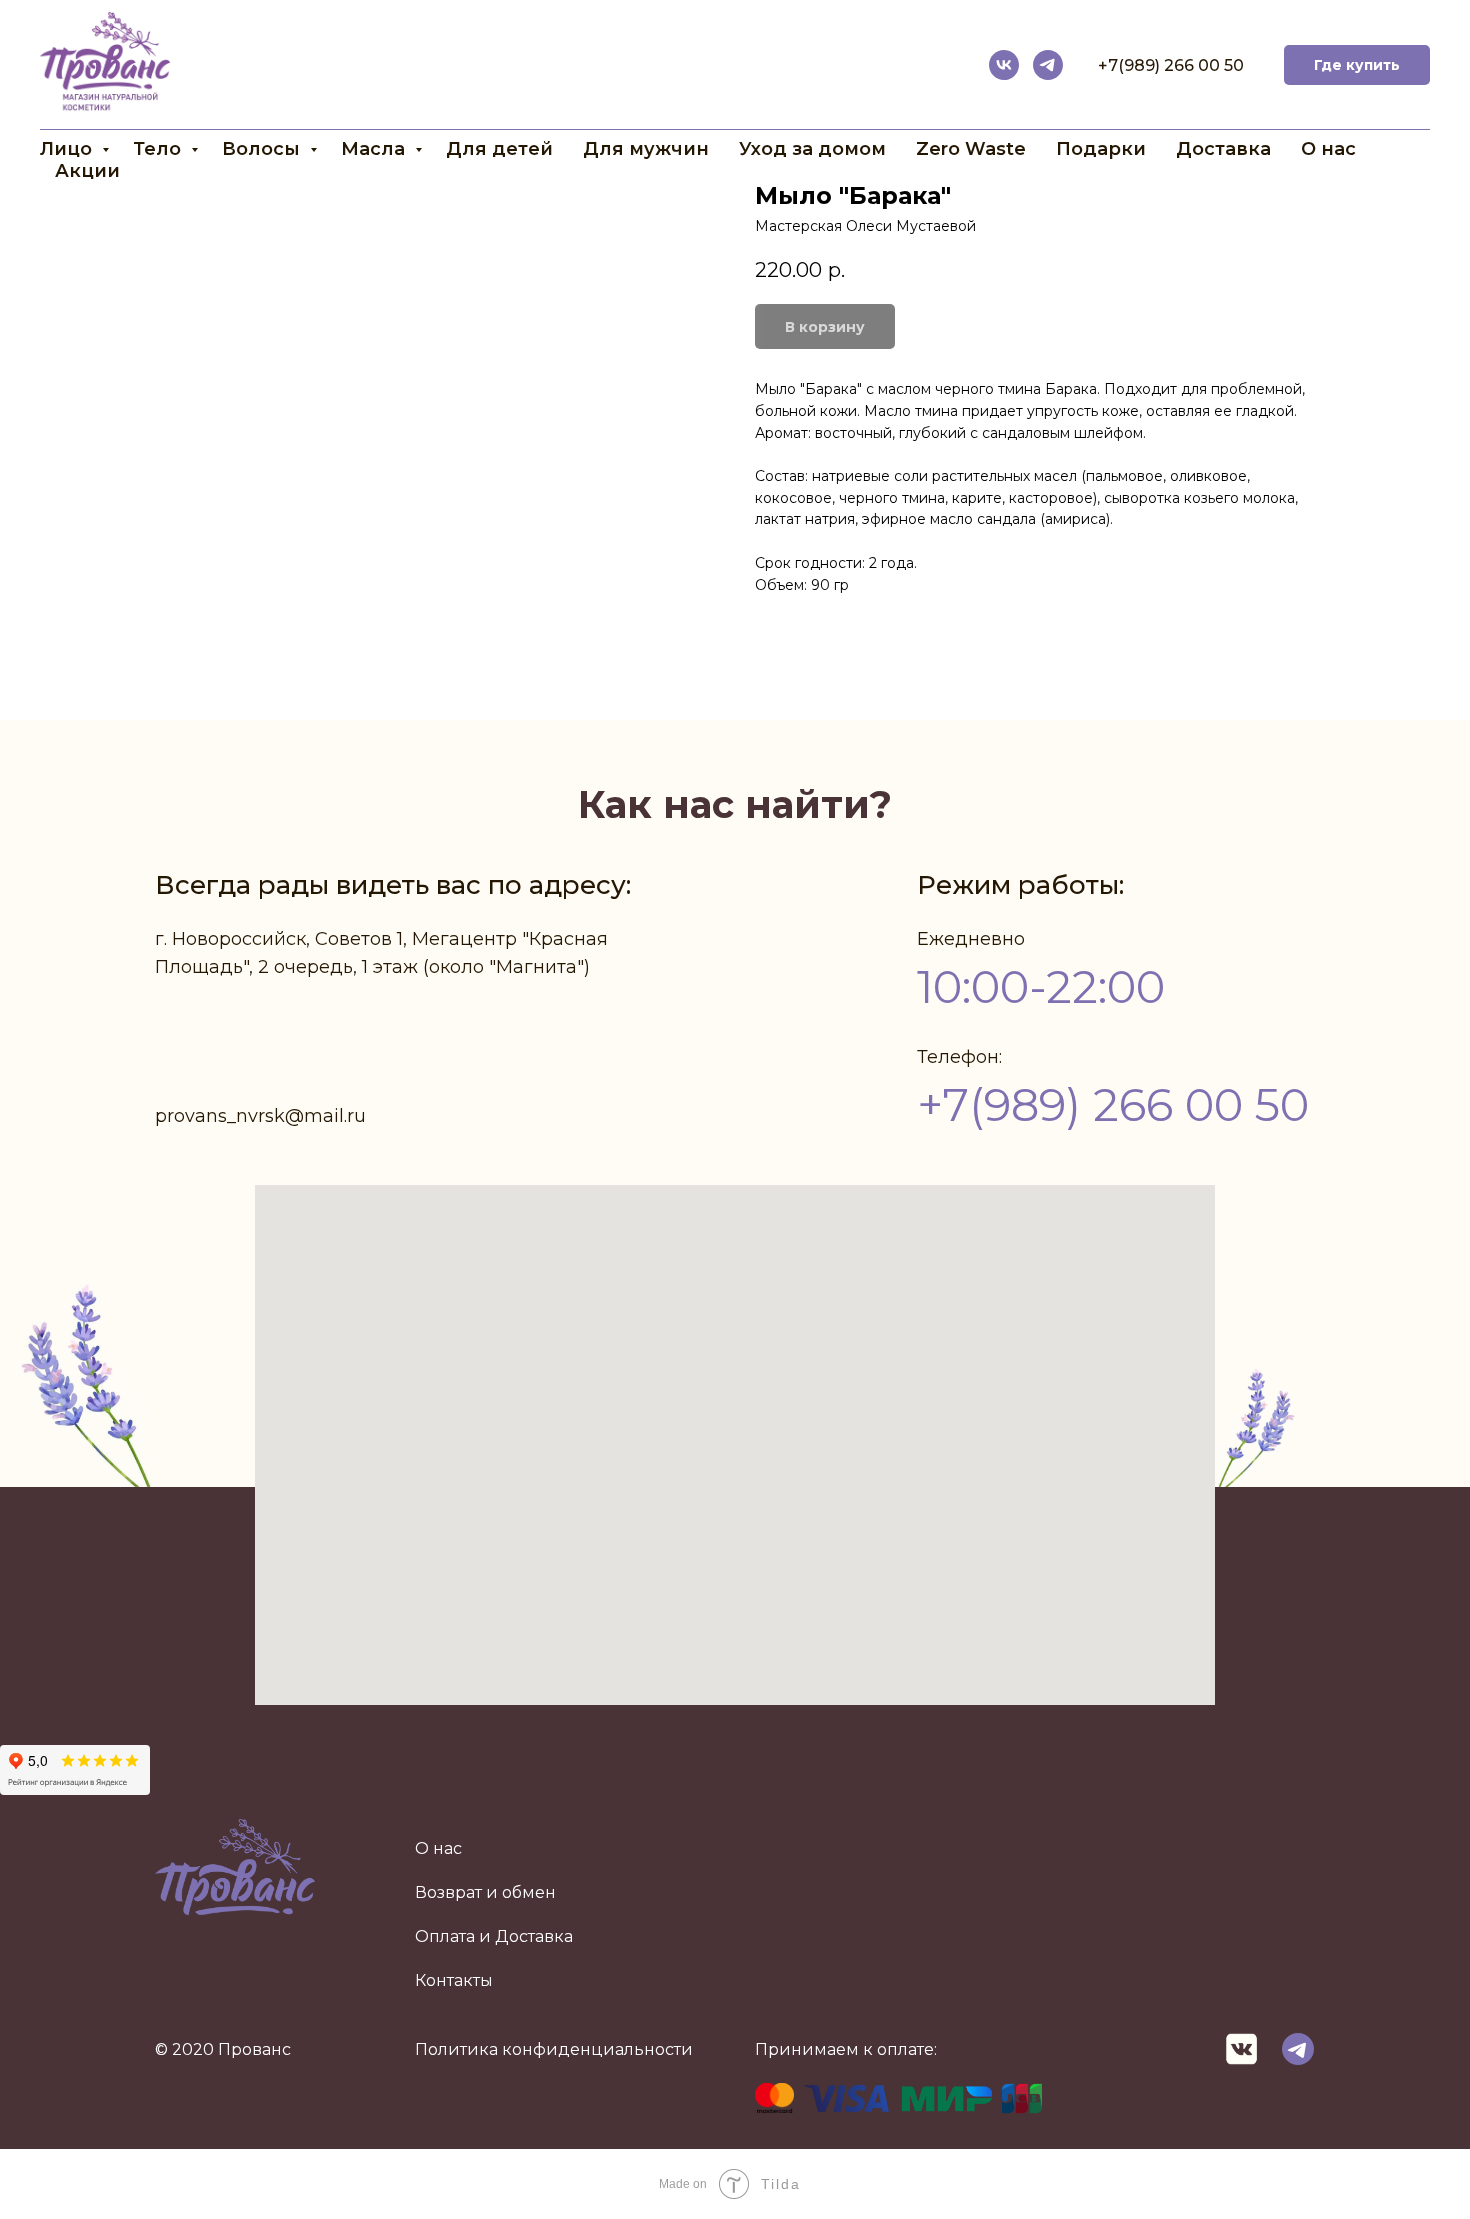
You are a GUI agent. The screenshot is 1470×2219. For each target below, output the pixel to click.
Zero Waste (971, 149)
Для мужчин (646, 149)
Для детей (499, 149)
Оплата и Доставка (494, 1936)
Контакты (454, 1980)
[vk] (1004, 65)
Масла (375, 149)
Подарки (1101, 149)
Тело (159, 149)
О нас (1328, 149)
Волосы (263, 149)
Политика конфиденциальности (554, 2049)
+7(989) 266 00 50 (1171, 65)
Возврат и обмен (485, 1892)
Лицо (68, 149)
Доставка (1223, 149)
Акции (87, 171)
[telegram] (1048, 65)
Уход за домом (812, 149)
